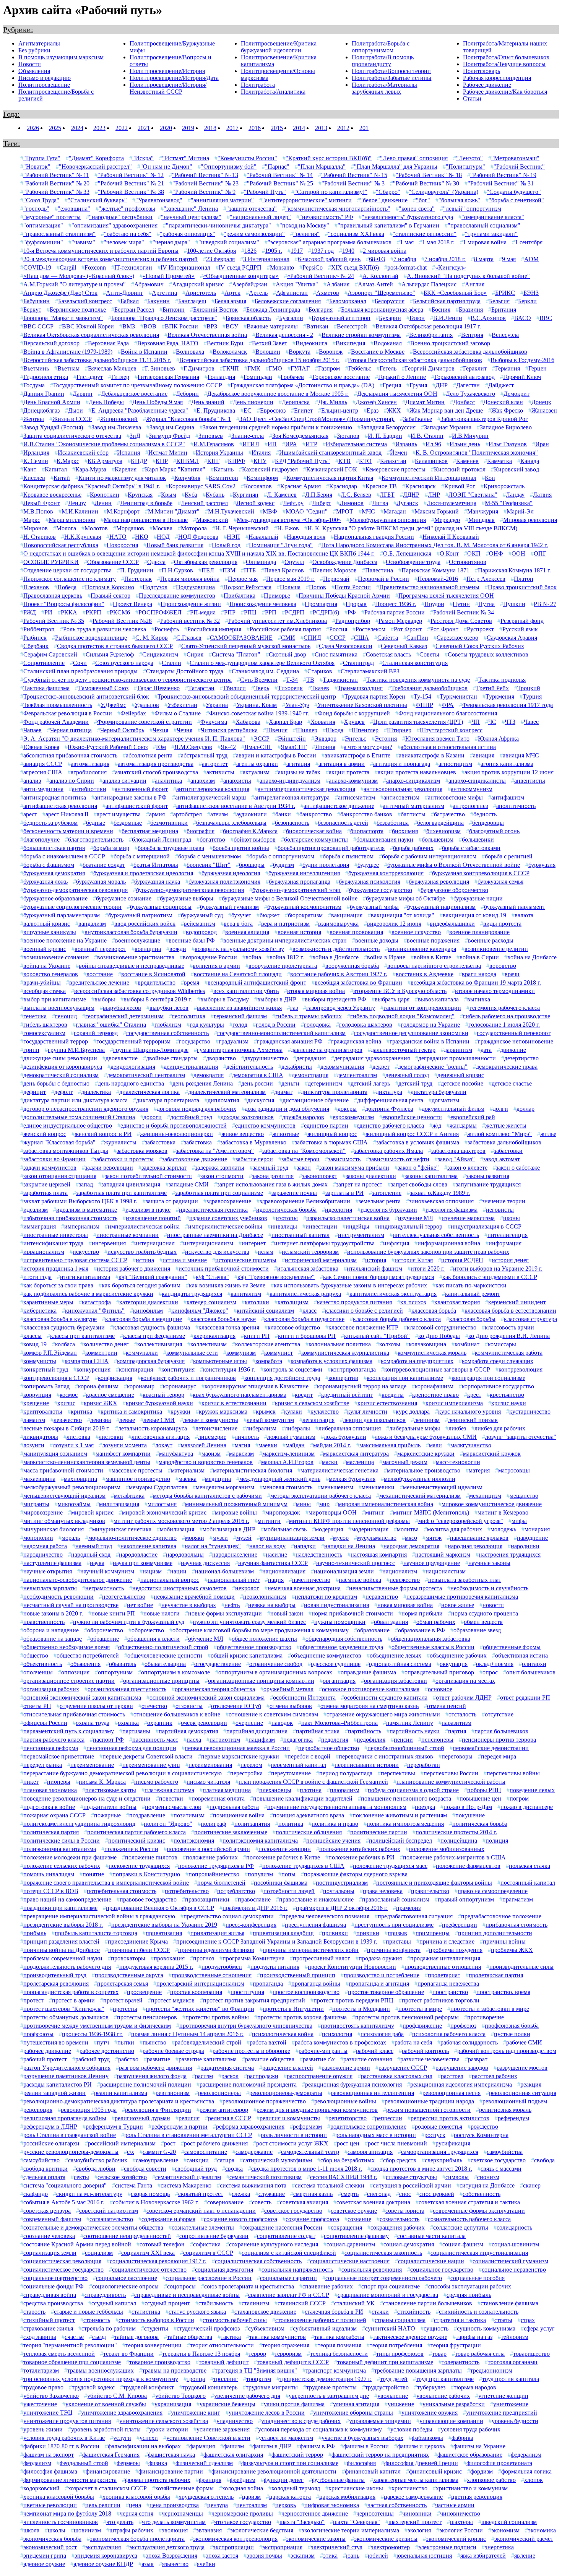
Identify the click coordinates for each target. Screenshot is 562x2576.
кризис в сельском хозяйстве (312, 1403)
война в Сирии (479, 957)
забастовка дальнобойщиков (504, 1142)
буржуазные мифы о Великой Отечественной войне (290, 898)
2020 (166, 128)
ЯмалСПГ (294, 747)
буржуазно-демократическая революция (76, 890)
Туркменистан (458, 696)
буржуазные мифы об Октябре (405, 898)
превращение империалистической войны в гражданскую (99, 1916)
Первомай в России (383, 579)
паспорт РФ (108, 1740)
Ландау (515, 495)
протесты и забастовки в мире (490, 2009)
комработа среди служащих (498, 1361)
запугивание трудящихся (488, 1184)
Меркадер (447, 520)
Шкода (335, 730)
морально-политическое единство (132, 1538)
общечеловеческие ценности (165, 1655)
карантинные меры (48, 1302)
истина (145, 1260)
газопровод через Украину (341, 1008)
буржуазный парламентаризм (62, 915)
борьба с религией (509, 856)
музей (244, 1538)
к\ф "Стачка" (212, 1277)
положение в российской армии (208, 1849)
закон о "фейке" (418, 1168)
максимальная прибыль (390, 1445)
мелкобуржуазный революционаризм (72, 1487)
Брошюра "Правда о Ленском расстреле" (164, 318)
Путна (486, 604)
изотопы (287, 1218)
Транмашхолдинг (360, 688)
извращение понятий (153, 1218)
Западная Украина (448, 427)
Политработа (258, 85)
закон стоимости (222, 1176)
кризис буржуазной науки (159, 1403)
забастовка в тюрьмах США (331, 1142)
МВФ (270, 511)
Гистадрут (90, 377)
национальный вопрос (170, 1580)
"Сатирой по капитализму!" (331, 192)
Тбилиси (234, 688)
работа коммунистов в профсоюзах (340, 2042)
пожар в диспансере (527, 1807)
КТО (365, 461)
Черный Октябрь (122, 730)
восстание (100, 974)
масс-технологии (458, 1462)
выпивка (479, 999)
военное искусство (416, 932)
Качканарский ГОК (332, 469)
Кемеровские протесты (396, 469)
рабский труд (93, 2059)
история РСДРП (462, 1260)
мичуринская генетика (122, 1529)
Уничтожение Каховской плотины (362, 705)
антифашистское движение (339, 806)
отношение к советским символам (273, 1714)
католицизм (293, 1302)
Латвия (542, 495)
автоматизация (90, 764)
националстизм (446, 1571)
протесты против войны (217, 2017)
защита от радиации (172, 1201)
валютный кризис (47, 924)
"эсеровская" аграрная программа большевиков (330, 242)
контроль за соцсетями (293, 1369)
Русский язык (520, 629)
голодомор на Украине (430, 1025)
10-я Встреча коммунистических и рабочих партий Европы (101, 251)
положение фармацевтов (468, 1866)
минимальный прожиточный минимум (236, 1504)
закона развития (273, 1176)
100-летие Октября (211, 251)
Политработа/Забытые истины (391, 78)
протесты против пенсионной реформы (407, 2017)
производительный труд (55, 1975)
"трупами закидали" (491, 234)
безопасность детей (343, 823)
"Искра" (143, 158)
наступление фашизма (52, 1563)
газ (294, 1008)
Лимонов (352, 503)
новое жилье (458, 1605)
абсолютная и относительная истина (448, 747)
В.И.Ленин (448, 318)
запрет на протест (359, 1184)
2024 (77, 128)
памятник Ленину (410, 1723)
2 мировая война (385, 251)
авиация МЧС (521, 755)
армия (157, 814)
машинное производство (138, 1479)
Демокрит (517, 394)
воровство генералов (51, 974)
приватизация (164, 1933)
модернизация (370, 1529)
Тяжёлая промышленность (58, 705)
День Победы (106, 402)
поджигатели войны (110, 1807)
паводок (282, 1723)
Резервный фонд (522, 621)
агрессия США (43, 772)
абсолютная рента (149, 755)
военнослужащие (138, 940)
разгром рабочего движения (155, 2068)
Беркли (527, 301)
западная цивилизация (131, 1184)
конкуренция (93, 1369)
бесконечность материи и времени (68, 831)
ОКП (474, 553)
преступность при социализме (394, 1925)
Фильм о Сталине (178, 713)
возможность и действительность (336, 949)
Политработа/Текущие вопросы (504, 64)
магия (242, 1445)
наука (97, 1563)
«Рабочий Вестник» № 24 (321, 276)
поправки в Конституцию (146, 1874)
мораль (71, 1538)
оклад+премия (495, 1664)
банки (283, 814)
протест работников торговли (441, 2000)
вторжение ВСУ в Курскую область (400, 991)
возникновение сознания (56, 957)
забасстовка (160, 1142)
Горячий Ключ (522, 377)
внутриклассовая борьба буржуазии (131, 932)
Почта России (353, 587)
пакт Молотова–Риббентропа (339, 1723)
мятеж (434, 1538)
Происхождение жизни (191, 604)
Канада (530, 461)
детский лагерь (370, 1083)
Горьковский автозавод (465, 377)
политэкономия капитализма (260, 1841)
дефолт (63, 1092)
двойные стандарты (172, 1058)
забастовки (508, 1151)
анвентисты (530, 781)
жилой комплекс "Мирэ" (499, 1134)
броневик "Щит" (209, 865)
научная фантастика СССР (273, 1563)
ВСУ (232, 326)
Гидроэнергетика (46, 377)
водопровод (201, 932)
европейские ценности (412, 1117)
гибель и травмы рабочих (309, 1016)
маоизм (211, 1454)
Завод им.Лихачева (116, 427)
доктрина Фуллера (389, 1109)
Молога (66, 528)
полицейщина (459, 1841)
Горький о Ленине (402, 377)
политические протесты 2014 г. (456, 1832)
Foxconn (95, 267)
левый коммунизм (270, 1420)
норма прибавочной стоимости (352, 1613)
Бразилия (471, 310)
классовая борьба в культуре (60, 1319)
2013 (321, 128)
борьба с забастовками (471, 848)
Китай (62, 478)
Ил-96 (433, 444)
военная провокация (356, 932)
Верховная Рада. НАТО (168, 343)
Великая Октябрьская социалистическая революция (91, 335)
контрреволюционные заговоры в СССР (437, 1369)
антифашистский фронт (137, 806)
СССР (338, 638)
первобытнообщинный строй (406, 1748)
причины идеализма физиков (216, 1950)
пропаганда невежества (448, 1984)
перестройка (246, 1773)
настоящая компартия (379, 1555)
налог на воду (267, 1546)
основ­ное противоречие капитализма (371, 1689)
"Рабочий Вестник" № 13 (205, 175)
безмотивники (169, 823)
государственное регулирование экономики (411, 1033)
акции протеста (349, 772)
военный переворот (100, 949)
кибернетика (40, 1311)
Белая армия (230, 301)
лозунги (34, 1445)
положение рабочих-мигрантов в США (454, 1857)
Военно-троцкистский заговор (450, 343)
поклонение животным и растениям (400, 1815)
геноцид (66, 1016)
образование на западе (53, 1639)
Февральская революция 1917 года (508, 705)
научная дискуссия (205, 1563)
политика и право (335, 1824)
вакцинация (347, 915)
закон (304, 1168)
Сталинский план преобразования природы (80, 671)
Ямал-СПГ (258, 747)
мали (435, 1445)
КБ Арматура (105, 461)
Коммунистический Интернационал (429, 478)
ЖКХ (394, 410)
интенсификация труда (53, 1243)
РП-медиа (203, 612)
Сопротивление (44, 663)
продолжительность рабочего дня (67, 1967)
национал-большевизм (224, 1571)
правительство (430, 1891)
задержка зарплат (164, 1168)
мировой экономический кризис (164, 1512)
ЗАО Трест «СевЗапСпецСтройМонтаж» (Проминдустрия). (317, 419)
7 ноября (405, 259)
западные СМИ (189, 1184)
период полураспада (346, 1773)
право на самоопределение (493, 1891)
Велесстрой (352, 326)
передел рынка (43, 1765)
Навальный (263, 537)
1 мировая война (485, 242)
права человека (383, 1891)
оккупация (454, 1664)
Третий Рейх (492, 688)
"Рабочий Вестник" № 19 (503, 175)
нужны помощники (340, 1622)
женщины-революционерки (176, 1134)
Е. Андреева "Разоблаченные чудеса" (140, 410)
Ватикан (317, 326)
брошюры (252, 865)
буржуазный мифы (374, 907)
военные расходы (491, 940)
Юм (161, 747)
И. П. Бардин (385, 436)
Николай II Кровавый (451, 537)
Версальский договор (51, 343)
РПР (230, 612)
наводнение (532, 1538)
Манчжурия (483, 511)
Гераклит (475, 368)
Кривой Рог (460, 486)
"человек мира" (124, 242)
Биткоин (174, 310)
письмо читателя (208, 1782)
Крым (169, 495)
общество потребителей (88, 1655)
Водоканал (388, 343)
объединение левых (396, 1655)
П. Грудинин (137, 570)
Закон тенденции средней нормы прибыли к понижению (277, 427)
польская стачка (530, 1866)
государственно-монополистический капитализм (281, 1033)
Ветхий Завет (270, 343)
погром (519, 1798)
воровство (503, 966)
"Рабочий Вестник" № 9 (204, 192)
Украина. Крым (257, 705)
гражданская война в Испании (430, 1041)
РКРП (93, 612)
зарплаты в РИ (344, 1193)
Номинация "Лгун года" (281, 545)
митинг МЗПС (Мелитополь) (431, 1512)
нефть (232, 1605)
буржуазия (542, 865)
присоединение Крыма (138, 1941)
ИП (272, 444)
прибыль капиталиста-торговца (96, 1933)
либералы (297, 1428)
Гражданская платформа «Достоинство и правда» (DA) (302, 385)
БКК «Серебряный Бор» (455, 293)
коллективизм (209, 1344)
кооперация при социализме (488, 1378)
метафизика (129, 1496)
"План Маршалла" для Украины (396, 167)
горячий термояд (96, 1033)
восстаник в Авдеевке (425, 974)
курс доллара (413, 1412)
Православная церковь (53, 596)
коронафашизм (434, 1386)
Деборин (187, 394)
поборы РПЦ (484, 1790)
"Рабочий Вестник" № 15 (354, 175)
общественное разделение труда (341, 1647)
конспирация (136, 1369)
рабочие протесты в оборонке (251, 2051)
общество (36, 1655)
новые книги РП (113, 1613)
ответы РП (37, 1706)
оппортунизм (115, 1672)
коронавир (141, 1386)
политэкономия (194, 1841)
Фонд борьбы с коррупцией (354, 713)
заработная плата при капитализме (121, 1193)
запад (86, 1184)
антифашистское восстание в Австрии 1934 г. (236, 806)
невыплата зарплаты (50, 1588)
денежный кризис (461, 1075)
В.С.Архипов (488, 318)
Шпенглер (365, 730)
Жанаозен (544, 410)
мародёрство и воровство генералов (206, 1462)
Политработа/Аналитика (273, 92)
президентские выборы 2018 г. (63, 1925)
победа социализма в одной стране (413, 1790)
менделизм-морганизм (225, 1487)
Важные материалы (272, 326)
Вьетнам (68, 368)
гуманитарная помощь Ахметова (240, 1050)
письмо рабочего (156, 1782)
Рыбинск (35, 638)
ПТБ (250, 570)
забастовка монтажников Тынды (66, 1151)
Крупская (140, 495)
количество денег (106, 1344)
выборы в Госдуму (225, 999)
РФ (352, 612)
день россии (257, 1083)
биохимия (405, 831)
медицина (218, 1479)
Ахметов (328, 293)
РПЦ (250, 612)
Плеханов (36, 587)
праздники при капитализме (60, 1908)
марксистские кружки (426, 1454)
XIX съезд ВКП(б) (355, 267)
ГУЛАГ (300, 368)
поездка (425, 1807)
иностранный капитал (300, 1235)
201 (364, 128)
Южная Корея (41, 747)
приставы (398, 1941)
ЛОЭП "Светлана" (473, 495)
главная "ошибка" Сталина (111, 1025)
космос (69, 1395)
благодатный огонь (494, 831)
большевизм (438, 839)
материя (479, 1470)
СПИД (312, 638)
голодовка (317, 1025)
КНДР (139, 461)
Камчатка (499, 461)
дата (486, 1050)
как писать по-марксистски (471, 1285)
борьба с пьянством (348, 856)
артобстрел (188, 814)
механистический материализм (420, 1496)
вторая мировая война (316, 991)
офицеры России (45, 1723)
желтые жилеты (506, 1125)
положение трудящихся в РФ (216, 1866)
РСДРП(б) (326, 612)
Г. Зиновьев (160, 368)
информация (505, 1243)
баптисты (413, 814)
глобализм (168, 1025)
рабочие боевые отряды (173, 2051)
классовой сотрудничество (442, 1327)
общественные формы (512, 1647)
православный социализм (396, 1899)
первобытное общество (329, 1748)
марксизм (241, 1454)
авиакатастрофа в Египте (357, 755)
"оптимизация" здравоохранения (115, 225)
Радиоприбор (353, 621)
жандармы (463, 1125)
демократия (209, 1075)
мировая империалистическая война (386, 1504)
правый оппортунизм (466, 1899)
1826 (250, 251)
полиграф (213, 1824)
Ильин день (465, 444)
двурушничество (266, 1058)
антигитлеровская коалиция (213, 789)
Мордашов (130, 528)
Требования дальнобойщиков (429, 688)
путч (103, 2042)
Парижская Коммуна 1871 (435, 570)
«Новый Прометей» (169, 276)
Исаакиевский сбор (83, 453)
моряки (195, 1538)
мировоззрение (43, 1512)
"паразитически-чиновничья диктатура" (218, 225)
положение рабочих (212, 1857)
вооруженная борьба (352, 966)
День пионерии (253, 402)
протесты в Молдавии (361, 2009)
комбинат (467, 1344)
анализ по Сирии (72, 781)
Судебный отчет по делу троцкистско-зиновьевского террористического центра (128, 680)
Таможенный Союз (103, 688)
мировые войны (236, 1512)
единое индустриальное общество (68, 1125)
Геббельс (360, 368)
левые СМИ (159, 1420)
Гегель (388, 368)
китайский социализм (265, 1311)
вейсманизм (200, 924)
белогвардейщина (440, 823)
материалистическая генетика (339, 1470)
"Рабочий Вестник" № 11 (56, 175)
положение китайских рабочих (360, 1849)
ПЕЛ (208, 570)
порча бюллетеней (221, 1883)
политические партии (379, 1832)
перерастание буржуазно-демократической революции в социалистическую (123, 1773)
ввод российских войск (145, 924)
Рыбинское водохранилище (91, 638)
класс (309, 1311)
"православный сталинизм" (59, 234)
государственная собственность (167, 1033)
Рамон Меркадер (400, 621)
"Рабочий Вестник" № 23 (205, 183)
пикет (31, 1782)
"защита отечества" (252, 209)
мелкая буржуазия (352, 1479)
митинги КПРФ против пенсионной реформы (349, 1521)
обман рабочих (436, 1622)
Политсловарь (482, 71)
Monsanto (282, 267)
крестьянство (507, 1395)
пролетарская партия (496, 1975)
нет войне (140, 1605)
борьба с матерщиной (142, 856)
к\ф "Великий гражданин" (153, 1277)
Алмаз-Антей (375, 284)
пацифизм (262, 1740)
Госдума (34, 385)
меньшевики (378, 1487)
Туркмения (500, 696)
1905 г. (274, 251)
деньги (290, 1083)
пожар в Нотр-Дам (468, 1807)
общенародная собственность (344, 1639)
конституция (178, 1369)
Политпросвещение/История (167, 71)
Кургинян (246, 495)
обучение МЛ (206, 1639)
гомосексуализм (44, 1033)
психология (337, 2034)
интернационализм (208, 1243)
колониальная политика (340, 1344)
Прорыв (356, 604)
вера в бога (238, 924)
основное (440, 1689)
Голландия (221, 377)
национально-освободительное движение (78, 1580)
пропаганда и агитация (379, 1984)
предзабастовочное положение (501, 1916)
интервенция (109, 1243)
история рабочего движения (133, 1268)
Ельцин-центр (340, 410)
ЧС (492, 722)
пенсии (403, 1740)
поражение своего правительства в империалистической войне (106, 1883)
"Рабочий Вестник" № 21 (131, 183)
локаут (164, 1445)
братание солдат (104, 865)
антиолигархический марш (210, 797)
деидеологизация (133, 1067)
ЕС (248, 410)
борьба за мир (111, 848)
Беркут (32, 310)
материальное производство (424, 1470)
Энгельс (356, 739)
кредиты (393, 1395)
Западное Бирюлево (506, 427)
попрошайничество (214, 1874)
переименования (210, 1765)
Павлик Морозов (335, 570)
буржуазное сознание (124, 898)
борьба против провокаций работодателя (331, 848)
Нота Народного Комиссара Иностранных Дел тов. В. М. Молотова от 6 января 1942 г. (434, 545)
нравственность (44, 1622)
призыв (397, 1933)
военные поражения (433, 940)
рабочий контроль (425, 2051)
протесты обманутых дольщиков (66, 2017)
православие (254, 1899)
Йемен (399, 453)
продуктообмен (222, 1967)
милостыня (162, 1504)
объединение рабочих (458, 1655)
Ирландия (36, 453)
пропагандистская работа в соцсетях (71, 1992)
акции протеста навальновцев (417, 772)
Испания (128, 453)
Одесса (156, 562)
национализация (284, 1571)
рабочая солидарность (469, 2042)
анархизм (203, 781)
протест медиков (173, 2000)
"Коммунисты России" (247, 158)
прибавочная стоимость (517, 1925)
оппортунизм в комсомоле (175, 1672)
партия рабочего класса (54, 1740)
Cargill (68, 267)
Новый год (226, 545)
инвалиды (284, 1226)
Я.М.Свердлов (193, 747)
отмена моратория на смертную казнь (370, 1706)
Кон (490, 478)
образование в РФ (421, 1630)
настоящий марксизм (443, 1555)
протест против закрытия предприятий (254, 2000)
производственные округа (129, 1975)
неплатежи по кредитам (326, 1597)
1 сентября (529, 242)
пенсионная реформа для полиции (131, 1748)
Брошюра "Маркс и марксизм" (63, 318)
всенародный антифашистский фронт (257, 982)
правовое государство (148, 1899)
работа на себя (413, 2042)
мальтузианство (471, 1445)
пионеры (59, 1782)
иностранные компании (128, 1235)
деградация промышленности (457, 1058)
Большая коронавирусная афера (382, 310)
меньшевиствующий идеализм (443, 1487)
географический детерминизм (124, 1016)
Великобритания (431, 335)
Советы (429, 654)
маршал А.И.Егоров (287, 1462)
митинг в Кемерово (503, 1512)
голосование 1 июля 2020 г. (504, 1025)
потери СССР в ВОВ (51, 1891)
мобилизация (177, 1529)
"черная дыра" (171, 242)
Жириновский (119, 419)
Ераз (373, 410)
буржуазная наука (157, 882)
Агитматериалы (39, 43)
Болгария (321, 310)
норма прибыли (422, 1613)
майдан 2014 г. (332, 1445)
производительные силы (521, 1967)
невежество (405, 1580)
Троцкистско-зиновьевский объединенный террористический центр (247, 696)
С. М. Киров (152, 638)
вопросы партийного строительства (434, 966)
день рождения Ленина (203, 1083)
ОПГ (540, 553)
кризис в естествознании (234, 1403)
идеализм (36, 1210)
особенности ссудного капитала (386, 1698)
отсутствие (499, 1714)
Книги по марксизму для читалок (122, 478)
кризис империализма (454, 1403)
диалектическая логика (149, 1092)
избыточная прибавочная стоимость (70, 1218)
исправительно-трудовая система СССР (75, 1260)
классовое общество (294, 1327)
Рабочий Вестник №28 (122, 621)
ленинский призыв (473, 1420)
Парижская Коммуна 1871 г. (514, 570)
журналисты (120, 1142)
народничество (43, 1555)
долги (500, 1109)
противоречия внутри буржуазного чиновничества (246, 2026)
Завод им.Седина (172, 427)
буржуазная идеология (231, 873)
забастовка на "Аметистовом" (215, 1151)
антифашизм (508, 797)
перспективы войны (513, 1773)
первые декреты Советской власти (148, 1756)
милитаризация (119, 1504)
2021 (144, 128)
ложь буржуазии (345, 1437)
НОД (163, 537)
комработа (269, 1361)
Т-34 (292, 680)
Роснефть (167, 629)
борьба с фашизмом (49, 865)
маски (330, 1462)
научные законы (489, 1563)
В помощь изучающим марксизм (61, 57)
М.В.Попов (38, 511)
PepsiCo (313, 267)
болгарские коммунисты (316, 839)
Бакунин (158, 301)
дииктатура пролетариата (334, 1092)
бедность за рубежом (50, 823)
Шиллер (307, 730)
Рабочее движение (487, 85)
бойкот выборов (255, 839)
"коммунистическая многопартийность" (338, 209)
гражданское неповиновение (516, 1041)
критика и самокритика (131, 1412)
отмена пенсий (447, 1706)
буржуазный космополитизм (304, 907)
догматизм (445, 1100)
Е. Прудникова (216, 410)
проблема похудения (456, 1950)
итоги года (37, 1277)
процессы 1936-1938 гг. (92, 2034)
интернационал (154, 1243)
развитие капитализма (208, 2059)
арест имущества (119, 814)
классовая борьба (434, 1311)
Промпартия (321, 604)
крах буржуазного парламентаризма (240, 1395)
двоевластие (122, 1058)
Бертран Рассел (134, 310)
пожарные (107, 1815)
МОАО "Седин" (307, 511)
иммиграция (40, 1226)
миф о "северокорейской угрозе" (461, 1521)
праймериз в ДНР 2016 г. (255, 1908)
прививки (335, 1933)
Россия (338, 629)
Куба (191, 495)
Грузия (418, 385)
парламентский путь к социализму (69, 1731)
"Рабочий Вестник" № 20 (56, 183)
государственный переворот (514, 1033)
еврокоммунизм (353, 1117)
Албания (338, 284)
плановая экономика (50, 1790)
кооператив (343, 1378)
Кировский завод (517, 469)
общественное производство (254, 1647)
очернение (249, 1723)
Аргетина (164, 293)
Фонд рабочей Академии (56, 722)
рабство (128, 2059)
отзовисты (189, 1706)
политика (291, 1824)
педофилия (371, 1740)
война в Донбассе (335, 957)
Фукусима (214, 722)
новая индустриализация (336, 1605)
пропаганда (268, 1984)
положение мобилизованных (447, 1849)
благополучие (41, 839)
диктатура (389, 1092)
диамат (283, 1092)
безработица (393, 823)
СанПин (417, 638)
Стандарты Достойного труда (185, 671)
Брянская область (248, 318)
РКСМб (120, 612)
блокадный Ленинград (162, 839)
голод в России (276, 1025)
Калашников (431, 461)
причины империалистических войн (311, 1950)
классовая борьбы (472, 1319)
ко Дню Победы (439, 1336)
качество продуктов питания (354, 1302)
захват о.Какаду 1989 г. (440, 1193)
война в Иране (386, 957)
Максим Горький (437, 511)
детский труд (415, 1083)
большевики (478, 839)
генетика (35, 1016)
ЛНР (434, 495)
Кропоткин (105, 495)
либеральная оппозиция (350, 1428)
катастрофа (96, 1302)
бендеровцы (488, 823)
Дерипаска (296, 402)
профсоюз (463, 2026)
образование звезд (477, 1630)
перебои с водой (309, 1756)
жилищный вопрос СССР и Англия (412, 1134)
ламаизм (34, 1420)
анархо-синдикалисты (477, 781)
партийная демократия (188, 1731)
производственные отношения (212, 1975)
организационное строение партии (69, 1681)
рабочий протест (45, 2059)
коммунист (279, 1353)
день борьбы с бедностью (56, 1083)
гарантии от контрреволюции (422, 1008)
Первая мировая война (190, 579)
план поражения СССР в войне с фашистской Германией (313, 1782)
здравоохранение (229, 1201)
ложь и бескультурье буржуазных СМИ (426, 1437)
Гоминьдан (258, 377)
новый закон (287, 1613)
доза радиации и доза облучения (287, 1109)
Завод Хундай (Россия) (53, 427)
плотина (311, 1790)
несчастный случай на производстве (71, 1605)
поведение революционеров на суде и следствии (87, 1798)
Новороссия (122, 545)
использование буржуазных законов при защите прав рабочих (428, 1252)
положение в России (131, 1849)
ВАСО (523, 318)
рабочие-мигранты (323, 2051)
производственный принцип (298, 1975)
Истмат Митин (168, 453)
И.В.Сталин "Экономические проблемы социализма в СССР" (104, 444)
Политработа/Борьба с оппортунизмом (381, 47)
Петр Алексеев (486, 579)
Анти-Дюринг (125, 293)
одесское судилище (336, 1664)
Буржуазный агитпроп (341, 318)
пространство (450, 1992)
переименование (92, 1765)
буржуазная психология (370, 882)
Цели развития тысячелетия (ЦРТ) (418, 722)
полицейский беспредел (400, 1841)
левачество (68, 1420)
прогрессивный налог (322, 1958)
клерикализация (214, 1336)
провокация (169, 1958)
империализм (82, 1226)
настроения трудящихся (510, 1555)
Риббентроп (39, 629)
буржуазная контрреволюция (386, 873)
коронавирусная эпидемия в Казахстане (257, 1386)
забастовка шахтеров (458, 1151)
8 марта (484, 259)
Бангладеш (192, 301)
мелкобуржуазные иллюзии (420, 1479)
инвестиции (321, 1226)
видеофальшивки (452, 924)
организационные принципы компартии (261, 1681)
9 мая (509, 259)
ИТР (311, 444)
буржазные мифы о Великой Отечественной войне (454, 865)
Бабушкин (37, 301)
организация (339, 1681)
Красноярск (421, 486)
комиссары (502, 1344)
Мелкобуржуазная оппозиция (388, 520)
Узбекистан (182, 705)
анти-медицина (43, 789)
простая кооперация (196, 1992)
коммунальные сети (192, 1353)
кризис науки (509, 1403)
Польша (290, 587)
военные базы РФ (192, 940)
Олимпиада (261, 562)
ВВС (546, 318)
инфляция (396, 1243)
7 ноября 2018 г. (445, 259)
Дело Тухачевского (470, 394)
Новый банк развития (175, 545)
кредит (304, 1395)
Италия (261, 453)
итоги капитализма (85, 1277)
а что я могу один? (368, 747)
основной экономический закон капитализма (82, 1698)
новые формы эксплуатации (225, 1613)
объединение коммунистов (326, 1655)
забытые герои (300, 1159)
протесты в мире (420, 2009)
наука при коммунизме (143, 1563)
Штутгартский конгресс (451, 730)
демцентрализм (357, 1075)
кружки (180, 1412)
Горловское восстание (341, 377)
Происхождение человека (263, 604)
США (361, 638)
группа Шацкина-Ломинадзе (151, 1050)
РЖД (30, 612)
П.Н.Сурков (177, 570)
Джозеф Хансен (376, 402)
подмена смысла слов (173, 1807)
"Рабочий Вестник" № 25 (280, 183)
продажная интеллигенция (445, 1958)
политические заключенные (231, 1832)
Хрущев (354, 722)
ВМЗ (129, 326)
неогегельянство (124, 1597)
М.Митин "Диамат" (174, 511)
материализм (188, 1470)
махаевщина (39, 1479)
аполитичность (516, 806)
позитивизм (189, 1815)
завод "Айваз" (456, 1159)
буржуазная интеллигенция (304, 873)
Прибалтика (240, 596)
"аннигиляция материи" (222, 200)
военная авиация (247, 932)
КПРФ (236, 461)
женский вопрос (45, 1134)
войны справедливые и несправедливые (132, 966)
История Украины (219, 453)
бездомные (128, 823)
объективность (43, 1664)
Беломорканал (348, 301)
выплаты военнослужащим (59, 1008)
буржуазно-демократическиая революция (190, 890)
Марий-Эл (520, 511)
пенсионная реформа (51, 1748)
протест (33, 2000)
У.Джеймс (113, 705)
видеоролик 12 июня (394, 924)
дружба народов (303, 1117)
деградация (311, 1058)
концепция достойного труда (282, 1378)
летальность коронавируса (153, 1428)
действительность (250, 1067)
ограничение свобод (276, 1664)
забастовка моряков (142, 1151)
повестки (171, 1798)
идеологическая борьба (286, 1210)
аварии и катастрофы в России (276, 755)
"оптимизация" (43, 225)
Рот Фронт (408, 629)
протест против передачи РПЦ (353, 2000)
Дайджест (501, 385)
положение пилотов (151, 1857)
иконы (512, 1218)
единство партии (326, 1125)
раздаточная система (227, 2068)
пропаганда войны (316, 1984)
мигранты (36, 1504)
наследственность (319, 1555)
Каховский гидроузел (270, 469)
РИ (48, 612)
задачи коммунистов (50, 1168)
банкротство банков (366, 814)
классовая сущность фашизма (152, 1327)
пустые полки (512, 2034)
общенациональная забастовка (430, 1639)
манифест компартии (123, 1454)
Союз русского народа (124, 663)
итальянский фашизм (374, 1268)
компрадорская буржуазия (151, 1361)
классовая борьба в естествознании (510, 1311)
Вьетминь (36, 368)
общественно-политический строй (163, 1647)
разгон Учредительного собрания (67, 2068)
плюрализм (345, 1790)
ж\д (437, 1125)
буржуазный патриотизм (140, 915)
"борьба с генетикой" (516, 200)
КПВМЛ (188, 461)
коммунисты (40, 1361)
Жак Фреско (507, 410)
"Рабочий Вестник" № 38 (131, 192)
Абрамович (149, 284)
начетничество (311, 1580)
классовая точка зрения (229, 1327)
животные (286, 1134)
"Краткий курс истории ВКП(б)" (329, 158)
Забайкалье (417, 419)
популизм (260, 1874)
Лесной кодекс (255, 503)
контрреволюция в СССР (56, 1378)
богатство (212, 839)
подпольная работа (234, 1807)
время (192, 982)
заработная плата (45, 1193)
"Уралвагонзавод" (159, 200)
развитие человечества (430, 2059)
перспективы (398, 1773)
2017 (232, 128)
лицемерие (212, 1437)
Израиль (406, 444)
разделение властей (288, 2068)
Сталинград (358, 663)
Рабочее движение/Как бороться (505, 92)
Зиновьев (211, 436)
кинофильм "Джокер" (200, 1311)
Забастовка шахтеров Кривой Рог (484, 419)
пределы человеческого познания (326, 1916)
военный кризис (45, 949)
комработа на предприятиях (417, 1361)
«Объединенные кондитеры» (241, 276)
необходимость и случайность (489, 1588)
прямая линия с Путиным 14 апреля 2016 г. (187, 2034)
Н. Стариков (40, 537)
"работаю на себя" (128, 234)
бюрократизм (305, 915)
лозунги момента (124, 1445)
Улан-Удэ (297, 705)
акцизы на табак (299, 772)
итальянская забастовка (308, 1268)
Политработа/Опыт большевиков (506, 57)
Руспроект (480, 629)
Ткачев (320, 688)
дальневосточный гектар (403, 1050)
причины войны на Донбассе (62, 1950)
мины (303, 1504)
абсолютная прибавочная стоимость (70, 755)
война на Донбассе (532, 957)
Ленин (103, 503)
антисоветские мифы (455, 797)
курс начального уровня (469, 1412)
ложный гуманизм (291, 1437)
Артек (232, 293)
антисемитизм (357, 797)
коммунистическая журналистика (345, 1353)
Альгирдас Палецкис (429, 284)
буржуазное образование (55, 898)
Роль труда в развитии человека (105, 629)
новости (493, 1605)
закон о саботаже (518, 1168)
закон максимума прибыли (354, 1168)
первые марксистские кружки (240, 1756)
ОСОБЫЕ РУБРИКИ (51, 562)
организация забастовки (396, 1681)
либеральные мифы (415, 1428)
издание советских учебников (228, 1218)
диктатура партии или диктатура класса (76, 1100)
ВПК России (181, 326)
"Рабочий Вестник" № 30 (426, 183)
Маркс (32, 520)
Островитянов (468, 562)
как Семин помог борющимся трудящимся (378, 1277)
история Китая (414, 1260)
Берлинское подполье (78, 310)
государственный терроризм (133, 1041)
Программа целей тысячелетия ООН (446, 596)
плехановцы (275, 1790)
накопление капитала (148, 1546)
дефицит (35, 1092)
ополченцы (38, 1672)
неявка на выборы (272, 1605)
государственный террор (56, 1041)
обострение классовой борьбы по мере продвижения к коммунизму (261, 1630)
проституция (247, 1992)
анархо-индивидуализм (290, 781)
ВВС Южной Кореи (88, 326)
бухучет (241, 915)
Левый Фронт (41, 503)
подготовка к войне (49, 1807)
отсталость (462, 1714)
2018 (210, 128)
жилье (548, 1134)
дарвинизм (458, 1050)
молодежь (503, 1529)
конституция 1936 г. (229, 1369)
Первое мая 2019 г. (290, 579)
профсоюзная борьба (512, 2026)
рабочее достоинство (107, 2051)
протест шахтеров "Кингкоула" (64, 2009)
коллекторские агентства (268, 1344)
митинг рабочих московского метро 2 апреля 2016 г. (181, 1521)
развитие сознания (368, 2059)
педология (335, 1740)
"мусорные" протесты (52, 217)
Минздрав (482, 520)
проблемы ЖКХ (512, 1950)
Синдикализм (160, 654)
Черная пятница (71, 730)
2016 (255, 128)
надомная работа (45, 1546)
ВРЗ (212, 326)
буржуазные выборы (187, 898)
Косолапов (258, 486)
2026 (33, 128)
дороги (153, 1117)
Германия (508, 368)
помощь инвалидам (49, 1874)
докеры (347, 1109)
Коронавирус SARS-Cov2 (202, 486)
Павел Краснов (284, 570)
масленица (360, 1462)
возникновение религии (496, 949)
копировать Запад (46, 1386)
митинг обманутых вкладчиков (64, 1521)
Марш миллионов (72, 520)
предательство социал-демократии (229, 1916)
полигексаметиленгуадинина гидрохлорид (79, 1824)
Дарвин (83, 394)
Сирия (195, 654)
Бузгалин (291, 318)
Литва (380, 503)
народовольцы (185, 1555)
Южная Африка (498, 739)
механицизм (485, 1496)
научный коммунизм (107, 1571)
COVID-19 (37, 267)
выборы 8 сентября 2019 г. (158, 999)
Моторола (194, 528)
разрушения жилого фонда (152, 2076)
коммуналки (142, 1353)
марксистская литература (356, 1454)
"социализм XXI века (356, 234)
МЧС (368, 511)
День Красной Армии (52, 402)
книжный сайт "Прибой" (377, 1336)
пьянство (154, 2042)
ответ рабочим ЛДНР (464, 1698)
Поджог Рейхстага (247, 587)
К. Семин (36, 461)
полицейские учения (333, 1841)
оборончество (105, 1630)
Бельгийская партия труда (447, 301)
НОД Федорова (198, 537)
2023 (99, 128)
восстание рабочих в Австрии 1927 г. (339, 974)
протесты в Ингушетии (293, 2009)
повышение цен (480, 1798)
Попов (318, 587)
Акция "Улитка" (297, 284)
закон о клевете (467, 1168)
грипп (31, 1050)
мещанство (524, 1496)
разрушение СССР (403, 2068)
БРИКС (505, 293)
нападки (305, 1546)
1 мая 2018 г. (438, 242)
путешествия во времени (56, 2042)
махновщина (80, 1479)
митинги (269, 1521)
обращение (105, 1639)
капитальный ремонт (473, 1294)
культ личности (367, 1412)
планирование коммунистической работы (451, 1782)
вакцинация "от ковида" (403, 915)
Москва (162, 528)
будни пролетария (326, 865)
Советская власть (388, 654)
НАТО (118, 537)
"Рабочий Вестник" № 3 (353, 183)
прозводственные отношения (443, 1967)
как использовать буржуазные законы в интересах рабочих (350, 1285)
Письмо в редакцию (45, 78)
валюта (524, 915)
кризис (66, 1403)
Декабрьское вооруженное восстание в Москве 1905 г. (278, 394)
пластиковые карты (111, 1790)
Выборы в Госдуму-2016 (522, 360)
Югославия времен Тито (437, 739)
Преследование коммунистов (177, 596)
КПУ (260, 461)
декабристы (297, 1067)
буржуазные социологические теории (72, 907)
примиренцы (433, 1933)
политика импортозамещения (405, 1824)
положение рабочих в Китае (283, 1857)
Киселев (34, 478)
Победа (67, 587)
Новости (30, 64)
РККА (69, 612)
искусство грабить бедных (142, 1252)
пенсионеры (437, 1740)
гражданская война (356, 1041)
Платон (524, 579)
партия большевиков (501, 1731)
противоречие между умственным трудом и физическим (97, 2026)
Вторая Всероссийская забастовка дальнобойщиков (415, 360)
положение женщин (285, 1849)
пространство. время (503, 1992)
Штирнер (399, 730)
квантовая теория (457, 1302)
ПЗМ (229, 570)
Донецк (541, 402)
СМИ (288, 638)
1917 (297, 251)
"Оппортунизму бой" (229, 167)
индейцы (357, 1226)
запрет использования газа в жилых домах (272, 1184)
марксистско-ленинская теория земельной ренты (87, 1462)
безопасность (292, 823)
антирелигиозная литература (292, 797)
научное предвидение (432, 1563)
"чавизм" (83, 242)
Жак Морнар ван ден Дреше (446, 410)
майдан (295, 1445)
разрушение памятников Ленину (66, 2076)
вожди (178, 949)
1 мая (407, 242)
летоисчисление (216, 1428)
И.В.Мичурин (470, 436)
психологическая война (283, 2034)
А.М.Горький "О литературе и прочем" (75, 284)
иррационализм (44, 1252)
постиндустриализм (342, 1883)
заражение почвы (294, 1193)
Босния (441, 310)
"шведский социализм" (229, 242)
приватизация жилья (217, 1933)
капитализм (246, 1294)
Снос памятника (336, 654)
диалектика (96, 1092)
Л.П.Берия (319, 495)
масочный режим (405, 1462)
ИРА (291, 444)
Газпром (329, 368)
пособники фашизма (281, 1883)
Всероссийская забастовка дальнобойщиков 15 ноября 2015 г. (259, 360)
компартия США (87, 1361)
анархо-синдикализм (413, 781)
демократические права (507, 1067)
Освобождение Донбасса (345, 562)
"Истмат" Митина (186, 158)
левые (127, 1420)
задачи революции (109, 1168)
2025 (55, 128)
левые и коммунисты (211, 1420)
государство (195, 1041)
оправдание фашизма (368, 1672)
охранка (128, 1723)
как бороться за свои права (58, 1285)
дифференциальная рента (390, 1100)
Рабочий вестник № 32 (190, 621)
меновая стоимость (287, 1487)
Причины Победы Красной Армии (344, 596)
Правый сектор (110, 596)
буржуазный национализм (441, 907)
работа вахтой (268, 2042)
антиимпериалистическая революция (306, 789)
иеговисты (500, 1210)
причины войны (504, 1941)
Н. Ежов (288, 528)
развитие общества (270, 2059)
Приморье (277, 596)
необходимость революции (58, 1597)
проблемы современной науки (63, 1958)
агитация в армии (342, 764)
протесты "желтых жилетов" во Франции (200, 2009)
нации (178, 1571)
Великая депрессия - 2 (284, 335)
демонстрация (310, 1075)
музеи (220, 1538)
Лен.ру (77, 503)
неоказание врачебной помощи (194, 1597)
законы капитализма (431, 1176)
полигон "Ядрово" (168, 1824)
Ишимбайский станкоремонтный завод (330, 453)
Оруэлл (294, 562)
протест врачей (123, 2000)
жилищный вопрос (332, 1134)
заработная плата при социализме (219, 1193)
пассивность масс (155, 1740)
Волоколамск (230, 352)
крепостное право (435, 1395)
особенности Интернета (304, 1698)
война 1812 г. (287, 957)
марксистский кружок (492, 1454)
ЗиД (135, 436)
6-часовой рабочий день (329, 259)
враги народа (479, 974)
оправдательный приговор (439, 1672)
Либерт (322, 503)
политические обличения (309, 1832)
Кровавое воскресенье (52, 495)
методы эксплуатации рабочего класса (321, 1496)
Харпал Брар (285, 722)
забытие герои (254, 1159)
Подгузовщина (195, 587)
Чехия (160, 730)
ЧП (476, 722)
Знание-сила (248, 436)
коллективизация (160, 1344)
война (253, 957)
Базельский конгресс (85, 301)
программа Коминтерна (253, 1958)
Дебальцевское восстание (134, 394)
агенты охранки (257, 764)
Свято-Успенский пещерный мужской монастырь (246, 646)
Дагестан (468, 385)
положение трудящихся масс (390, 1866)
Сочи (80, 663)
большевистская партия (54, 848)
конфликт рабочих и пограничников (188, 1378)
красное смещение (110, 1395)
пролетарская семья (123, 1984)
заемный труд (270, 1168)
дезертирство (521, 1058)
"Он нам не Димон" (166, 167)
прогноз (204, 1958)
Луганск (407, 503)
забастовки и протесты (124, 1159)
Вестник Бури (225, 343)
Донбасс (464, 402)
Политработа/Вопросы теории (391, 71)
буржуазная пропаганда (300, 882)
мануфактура (176, 1454)
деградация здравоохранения (372, 1058)
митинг (375, 1512)
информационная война (449, 1243)
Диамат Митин (425, 402)
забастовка (198, 1142)
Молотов (96, 528)
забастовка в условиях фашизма (418, 1142)
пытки (126, 2042)
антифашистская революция (60, 806)
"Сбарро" (388, 192)
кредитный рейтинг (347, 1395)
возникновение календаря (422, 949)
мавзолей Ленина (204, 1445)
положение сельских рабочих (62, 1866)
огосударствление (218, 1664)
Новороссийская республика (61, 545)
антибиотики (89, 789)
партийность (365, 1731)
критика (81, 1412)
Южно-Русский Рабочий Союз (108, 747)
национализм (400, 1571)
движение (513, 1050)
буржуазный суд (202, 915)
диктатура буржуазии (439, 1092)
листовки (111, 1437)
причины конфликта (394, 1950)
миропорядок (283, 1512)
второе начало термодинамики (495, 991)
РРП (271, 612)
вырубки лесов (169, 1008)
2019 (188, 128)
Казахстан (393, 461)
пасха (194, 1740)
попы (288, 1874)
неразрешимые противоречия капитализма (462, 1597)
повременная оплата (218, 1798)
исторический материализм (321, 1260)
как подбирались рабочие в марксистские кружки (88, 1294)
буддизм (283, 865)
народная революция (475, 1546)
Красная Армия (300, 486)
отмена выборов (291, 1706)
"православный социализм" (484, 225)
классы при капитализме (82, 1336)
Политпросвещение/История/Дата (174, 78)
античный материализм (413, 806)
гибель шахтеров (45, 1025)
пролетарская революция (56, 1984)
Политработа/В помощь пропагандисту (383, 61)
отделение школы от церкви (96, 1706)
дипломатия (223, 1100)
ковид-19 (35, 1344)
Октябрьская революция (206, 562)
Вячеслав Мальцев (112, 368)
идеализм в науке (148, 1210)
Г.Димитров (199, 368)
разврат (478, 2059)
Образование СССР (113, 562)
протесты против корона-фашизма (302, 2017)
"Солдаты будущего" (514, 192)
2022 (122, 128)
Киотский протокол (460, 469)
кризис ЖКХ (101, 1403)
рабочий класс (375, 2051)
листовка (78, 1437)
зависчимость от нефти (399, 1159)
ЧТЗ (510, 722)
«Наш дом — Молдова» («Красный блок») (79, 276)
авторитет (215, 764)
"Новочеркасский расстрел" (95, 167)
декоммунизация (342, 1067)
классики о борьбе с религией (364, 1311)
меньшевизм (337, 1487)
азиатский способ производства (157, 772)
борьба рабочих (413, 848)
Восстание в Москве (378, 352)
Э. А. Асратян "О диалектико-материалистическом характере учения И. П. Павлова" (134, 739)
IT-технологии (133, 267)
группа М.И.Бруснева (76, 1050)
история (376, 1260)
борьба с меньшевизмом (210, 856)
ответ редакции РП (525, 1698)
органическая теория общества (215, 1689)
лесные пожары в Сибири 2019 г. (67, 1428)
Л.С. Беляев (356, 495)
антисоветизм (401, 797)
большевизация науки (385, 839)
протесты (125, 2009)
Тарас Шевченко (158, 688)
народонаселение (235, 1555)
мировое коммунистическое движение (492, 1504)
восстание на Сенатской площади (238, 974)
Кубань (215, 495)
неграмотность (105, 1588)
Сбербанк (36, 646)
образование (373, 1630)
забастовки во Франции (54, 1159)
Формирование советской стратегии (145, 722)
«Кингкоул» (451, 267)
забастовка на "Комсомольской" (304, 1151)
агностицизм (455, 764)
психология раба (382, 2034)
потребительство (187, 1891)
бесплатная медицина (150, 831)
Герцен (538, 368)
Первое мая (243, 579)
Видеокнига (311, 343)
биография (201, 831)
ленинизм (427, 1420)
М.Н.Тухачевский (231, 511)
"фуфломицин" (43, 242)
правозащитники (207, 1899)
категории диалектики (149, 1302)
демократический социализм (61, 1075)
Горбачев (292, 377)
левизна (101, 1420)
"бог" (423, 200)
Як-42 (228, 747)
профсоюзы (38, 2034)
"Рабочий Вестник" (519, 167)
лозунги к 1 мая (73, 1445)
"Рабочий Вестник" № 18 (429, 175)
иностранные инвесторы (56, 1235)
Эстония (386, 739)
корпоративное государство (498, 1386)
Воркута (300, 352)
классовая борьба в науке (223, 1319)
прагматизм (518, 1899)
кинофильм (148, 1311)
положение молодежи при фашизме (70, 1857)
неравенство (382, 1597)
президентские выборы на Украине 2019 (164, 1925)
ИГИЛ (251, 444)
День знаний (208, 402)
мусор (341, 1538)
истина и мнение (185, 1260)
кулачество (325, 1412)
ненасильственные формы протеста (396, 1588)
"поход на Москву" (304, 225)
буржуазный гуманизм (229, 907)
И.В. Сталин (427, 436)
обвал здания (391, 1622)
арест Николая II (67, 814)
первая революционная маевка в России (237, 1748)
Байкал (130, 301)
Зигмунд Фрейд (169, 436)
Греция (392, 385)
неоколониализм (265, 1597)
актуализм (256, 772)
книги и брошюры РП (307, 1336)
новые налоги (162, 1613)
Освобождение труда (413, 562)
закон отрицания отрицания (60, 1176)
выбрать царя (392, 999)
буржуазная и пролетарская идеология (143, 873)
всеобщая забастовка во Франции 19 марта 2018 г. (476, 982)
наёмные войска (360, 1580)
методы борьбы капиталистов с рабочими (207, 1496)
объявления (85, 1664)
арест (30, 814)
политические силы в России (62, 1841)
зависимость (344, 1159)
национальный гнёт (234, 1580)
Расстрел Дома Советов (461, 621)
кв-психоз (413, 1302)
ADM (531, 259)
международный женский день (280, 1479)
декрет (381, 1067)
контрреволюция (521, 1369)
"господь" (36, 209)
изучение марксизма (468, 1218)
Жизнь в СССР (72, 419)
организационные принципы (161, 1681)
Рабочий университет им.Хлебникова (278, 621)
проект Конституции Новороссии (352, 1967)
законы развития (488, 1176)
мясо (411, 1538)
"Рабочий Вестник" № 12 (131, 175)
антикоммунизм (472, 789)
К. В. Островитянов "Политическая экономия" (477, 453)
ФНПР (424, 705)
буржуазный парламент (515, 907)
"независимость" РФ (326, 217)
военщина (148, 949)
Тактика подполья (502, 680)
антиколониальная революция (403, 789)
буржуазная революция (439, 882)
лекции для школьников (374, 1420)
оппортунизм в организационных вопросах (275, 1672)
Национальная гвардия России (374, 537)
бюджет (270, 915)
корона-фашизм (98, 1386)
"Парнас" (277, 167)
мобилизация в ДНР (229, 1529)
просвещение (144, 1992)
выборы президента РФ (335, 999)
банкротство (316, 814)
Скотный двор (287, 654)
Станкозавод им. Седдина (265, 671)
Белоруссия (390, 301)
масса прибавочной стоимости (63, 1470)
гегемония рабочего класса (505, 1008)
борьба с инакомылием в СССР (64, 856)
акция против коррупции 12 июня (509, 772)
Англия (475, 284)
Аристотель (201, 293)
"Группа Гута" (42, 158)
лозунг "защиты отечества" (521, 1437)
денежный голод (407, 1075)
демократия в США (258, 1075)
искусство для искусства (217, 1252)
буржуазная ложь (45, 882)
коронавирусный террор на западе (362, 1386)
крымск (266, 1412)
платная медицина (227, 1790)
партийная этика (318, 1731)
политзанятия (252, 1824)
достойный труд (191, 1117)
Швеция (277, 730)
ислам (266, 1252)
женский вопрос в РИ (103, 1134)
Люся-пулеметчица (452, 503)
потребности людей (289, 1891)
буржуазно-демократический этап (296, 890)
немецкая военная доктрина (304, 1588)
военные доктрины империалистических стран (285, 940)
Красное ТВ (381, 486)
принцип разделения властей (61, 1941)
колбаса (65, 1344)
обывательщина (165, 1664)
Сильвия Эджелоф (110, 654)
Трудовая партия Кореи (375, 696)
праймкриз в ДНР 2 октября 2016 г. (342, 1908)
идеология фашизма (452, 1210)
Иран (542, 444)
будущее (368, 865)
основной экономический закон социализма (207, 1698)
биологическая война (314, 831)
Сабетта (388, 638)
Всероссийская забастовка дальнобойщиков (470, 352)
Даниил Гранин (44, 394)
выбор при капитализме (55, 999)
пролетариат (444, 1975)
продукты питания (275, 1967)
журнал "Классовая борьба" (59, 1142)
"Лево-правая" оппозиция (414, 158)
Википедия (350, 343)
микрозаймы (74, 1504)
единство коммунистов (265, 1125)
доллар (525, 1109)
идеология (339, 1210)
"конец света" (417, 209)
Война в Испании (144, 352)
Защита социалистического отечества (72, 436)
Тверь (262, 688)
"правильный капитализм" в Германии (388, 225)
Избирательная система (356, 444)
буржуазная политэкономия (224, 882)
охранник (160, 1723)
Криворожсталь (504, 486)
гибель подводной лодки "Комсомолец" (402, 1016)
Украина (217, 705)
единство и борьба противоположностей (174, 1125)
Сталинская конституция (415, 663)
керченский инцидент (517, 1302)
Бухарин (390, 318)
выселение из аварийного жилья (239, 1008)
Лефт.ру (293, 503)
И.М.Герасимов (214, 444)
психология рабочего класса (449, 2034)
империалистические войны (225, 1226)
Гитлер (120, 377)
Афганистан (292, 293)
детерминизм (325, 1083)
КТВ (344, 461)
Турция (532, 696)
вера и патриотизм (285, 924)
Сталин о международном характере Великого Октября (262, 663)
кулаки (293, 1412)
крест (474, 1395)
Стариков (320, 671)
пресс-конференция (251, 1925)
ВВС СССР (38, 326)
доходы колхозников (247, 1117)
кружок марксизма (223, 1412)
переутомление (291, 1773)
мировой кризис (92, 1512)
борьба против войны (241, 848)
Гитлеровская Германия (168, 377)
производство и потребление (382, 1975)
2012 (343, 128)
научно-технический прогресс (356, 1563)
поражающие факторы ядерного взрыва (356, 1874)
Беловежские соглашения (288, 301)
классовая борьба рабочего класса (397, 1319)
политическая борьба (480, 1824)
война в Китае (432, 957)
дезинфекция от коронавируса (63, 1067)
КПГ (213, 461)
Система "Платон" (236, 654)
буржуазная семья (500, 882)
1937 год (322, 251)
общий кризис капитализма (247, 1655)
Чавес (531, 722)
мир (324, 1504)
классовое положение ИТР (363, 1327)
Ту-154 (422, 696)
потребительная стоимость (122, 1891)
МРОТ (345, 511)
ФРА (448, 705)
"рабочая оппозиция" (188, 234)
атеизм (219, 814)
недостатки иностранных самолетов (179, 1588)
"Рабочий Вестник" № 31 (501, 183)
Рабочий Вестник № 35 (54, 621)
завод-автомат (502, 1159)
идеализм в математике (87, 1210)
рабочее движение (47, 2051)
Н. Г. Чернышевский (242, 528)
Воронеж (331, 352)
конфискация (115, 1378)
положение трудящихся (139, 1866)
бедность (485, 814)
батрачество (449, 814)
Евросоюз (273, 410)
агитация (298, 764)
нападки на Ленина (350, 1546)
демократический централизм (146, 1075)
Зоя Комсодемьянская (300, 436)
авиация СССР (43, 764)
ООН (518, 553)
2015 (277, 128)
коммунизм (241, 1353)
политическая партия (51, 1832)
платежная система (169, 1790)
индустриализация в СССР (486, 1226)
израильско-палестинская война (348, 1218)
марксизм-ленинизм (288, 1454)
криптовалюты (43, 1412)
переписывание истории (367, 1765)
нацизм (152, 1571)
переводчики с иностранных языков (386, 1756)
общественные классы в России (433, 1647)
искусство (86, 1252)
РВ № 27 (545, 604)
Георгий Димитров (430, 368)
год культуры (207, 1025)
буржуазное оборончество (454, 890)
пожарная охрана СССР (54, 1815)
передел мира (499, 1756)
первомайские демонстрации (491, 1748)
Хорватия (323, 722)
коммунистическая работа (509, 1353)
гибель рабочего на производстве (507, 1016)
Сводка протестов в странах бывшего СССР (115, 646)
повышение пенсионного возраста (406, 1798)
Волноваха (190, 352)
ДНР (442, 385)
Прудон (434, 604)
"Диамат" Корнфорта (96, 158)
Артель (258, 293)
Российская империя (214, 629)
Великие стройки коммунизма (361, 335)
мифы (519, 1521)
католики (257, 1302)
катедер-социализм (211, 1302)
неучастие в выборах (189, 1605)
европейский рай (473, 1117)
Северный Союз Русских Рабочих (480, 646)
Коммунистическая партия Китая (330, 478)
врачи (512, 974)
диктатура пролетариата (168, 1100)
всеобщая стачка (45, 991)
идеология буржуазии (389, 1210)
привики (368, 1933)
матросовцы (514, 1470)
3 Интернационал (266, 259)
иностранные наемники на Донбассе (215, 1235)
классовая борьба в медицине (144, 1319)
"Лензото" (469, 158)
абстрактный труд (204, 755)
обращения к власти (153, 1639)
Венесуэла (505, 335)
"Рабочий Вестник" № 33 (56, 192)
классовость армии (509, 1327)
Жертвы (34, 419)
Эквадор (325, 739)
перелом (251, 1765)
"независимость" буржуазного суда (407, 217)
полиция (497, 1841)
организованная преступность (127, 1689)
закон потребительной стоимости (148, 1176)
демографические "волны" (433, 1067)
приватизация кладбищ (283, 1933)
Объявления (34, 71)
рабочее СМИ (524, 2042)
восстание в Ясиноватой (153, 974)
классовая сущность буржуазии (64, 1327)
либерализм (261, 1428)
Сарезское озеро (457, 638)
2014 (299, 128)
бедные (96, 823)
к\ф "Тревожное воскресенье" (276, 1277)
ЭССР (262, 739)
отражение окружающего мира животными (383, 1714)
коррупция (37, 1395)
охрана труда (93, 1723)
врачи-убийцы (42, 982)
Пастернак (138, 579)
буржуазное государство (381, 890)
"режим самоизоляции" (254, 234)
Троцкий (529, 688)
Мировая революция (530, 520)
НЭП (233, 537)
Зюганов (348, 436)
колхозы (390, 1344)
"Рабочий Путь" (265, 192)
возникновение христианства (136, 957)
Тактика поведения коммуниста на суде (418, 680)
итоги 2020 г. (428, 1268)
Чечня (184, 730)
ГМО (275, 368)
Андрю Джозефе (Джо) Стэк (60, 293)
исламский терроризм (310, 1252)
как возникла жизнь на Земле (227, 1285)
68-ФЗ (377, 259)
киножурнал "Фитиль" (95, 1311)
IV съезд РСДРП (240, 267)
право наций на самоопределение (67, 1899)
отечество (154, 1706)
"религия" (306, 234)
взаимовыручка (338, 924)
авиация (484, 755)
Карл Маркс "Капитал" (175, 469)
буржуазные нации (478, 898)
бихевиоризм (443, 831)
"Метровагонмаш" (515, 158)
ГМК (254, 368)
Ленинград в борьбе (146, 503)
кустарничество (530, 1412)
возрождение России (210, 957)
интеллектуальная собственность (436, 1235)
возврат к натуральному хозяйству (239, 949)
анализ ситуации (124, 781)
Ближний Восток (215, 310)
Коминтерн (223, 478)
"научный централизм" (191, 217)
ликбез (457, 1428)
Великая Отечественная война (207, 335)
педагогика (298, 1740)
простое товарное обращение (386, 1992)
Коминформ (262, 478)
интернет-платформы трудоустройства (324, 1243)
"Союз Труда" (41, 200)
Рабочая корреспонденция (497, 78)
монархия (537, 1529)
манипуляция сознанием (55, 1454)
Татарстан (201, 688)
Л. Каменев (282, 495)
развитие (158, 2059)
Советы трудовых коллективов (488, 654)
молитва (408, 1529)
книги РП (257, 1336)
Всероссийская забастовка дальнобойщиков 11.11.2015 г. (97, 360)
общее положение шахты (264, 1639)
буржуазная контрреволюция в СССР (481, 873)
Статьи (472, 98)
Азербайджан (250, 284)
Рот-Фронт (444, 629)
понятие (93, 1874)
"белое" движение (384, 200)
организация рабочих (51, 1689)
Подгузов (155, 587)
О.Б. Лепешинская (407, 553)
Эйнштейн (292, 739)
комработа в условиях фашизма (331, 1361)
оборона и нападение (51, 1630)
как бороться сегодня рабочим (141, 1285)
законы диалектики (371, 1176)
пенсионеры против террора (499, 1740)
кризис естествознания (387, 1403)
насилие (276, 1555)
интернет (254, 1243)
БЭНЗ (531, 293)
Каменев (467, 461)
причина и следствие (447, 1941)
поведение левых (532, 1790)
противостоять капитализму (357, 2026)
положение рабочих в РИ (361, 1857)
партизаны (136, 1731)
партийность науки (415, 1731)
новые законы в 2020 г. (53, 1613)
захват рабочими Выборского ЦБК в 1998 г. (80, 1201)
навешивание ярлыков (479, 1538)
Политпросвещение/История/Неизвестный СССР (168, 88)
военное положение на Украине (65, 940)
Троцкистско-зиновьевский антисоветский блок (86, 696)
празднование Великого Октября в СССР (160, 1908)
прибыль (35, 1933)
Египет (303, 410)
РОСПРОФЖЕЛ (160, 612)
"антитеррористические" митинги (307, 200)
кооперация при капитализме (405, 1378)
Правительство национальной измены (429, 587)
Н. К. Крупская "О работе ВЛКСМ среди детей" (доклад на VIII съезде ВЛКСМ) (412, 528)
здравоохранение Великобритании (305, 1201)
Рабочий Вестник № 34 (464, 612)
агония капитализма (507, 764)
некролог (247, 1588)
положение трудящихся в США (303, 1866)
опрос (490, 1672)
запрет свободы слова (419, 1184)
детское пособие (462, 1083)
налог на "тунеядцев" (213, 1546)
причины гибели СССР (139, 1950)
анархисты (237, 781)
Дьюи (76, 410)
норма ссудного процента (485, 1613)
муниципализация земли (292, 1538)
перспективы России (451, 1773)
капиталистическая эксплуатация (393, 1294)
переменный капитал (298, 1765)
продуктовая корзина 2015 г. (156, 1967)
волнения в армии (216, 966)
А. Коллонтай (380, 276)
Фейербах (133, 713)
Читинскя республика (229, 730)
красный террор (163, 1395)
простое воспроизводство (306, 1992)
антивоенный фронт (141, 789)
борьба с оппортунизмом (282, 856)
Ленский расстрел (204, 503)
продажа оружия (380, 1958)
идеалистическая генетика (213, 1210)
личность (247, 1437)
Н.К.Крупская (83, 537)
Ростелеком (370, 629)
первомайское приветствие (59, 1756)
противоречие (486, 2017)
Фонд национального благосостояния (448, 713)
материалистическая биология (253, 1470)
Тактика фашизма (46, 688)
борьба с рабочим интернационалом (429, 856)
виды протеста (502, 924)
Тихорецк (290, 688)
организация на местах (465, 1681)
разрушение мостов (522, 2068)
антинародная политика (55, 797)
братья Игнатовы (156, 865)
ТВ (310, 680)
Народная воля (306, 537)
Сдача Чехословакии (346, 646)
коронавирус (179, 1386)
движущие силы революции (60, 1058)
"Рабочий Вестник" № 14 (280, 175)
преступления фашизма (315, 1925)
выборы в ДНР (277, 999)
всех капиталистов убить (246, 991)
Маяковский (212, 520)
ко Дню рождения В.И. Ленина (509, 1336)
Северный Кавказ (404, 646)
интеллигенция (508, 1235)
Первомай (336, 579)
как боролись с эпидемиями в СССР (490, 1277)
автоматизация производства (156, 764)
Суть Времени (259, 680)
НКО (142, 537)
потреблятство (236, 1891)
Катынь (224, 469)
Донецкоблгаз (41, 410)
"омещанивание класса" (493, 217)
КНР (162, 461)
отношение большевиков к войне (177, 1714)
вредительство (157, 982)
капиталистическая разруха (305, 1294)
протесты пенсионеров (147, 2017)
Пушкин (514, 604)
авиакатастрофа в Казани (432, 755)
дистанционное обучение (316, 1100)
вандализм (92, 924)
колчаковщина (427, 1344)
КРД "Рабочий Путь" (302, 461)
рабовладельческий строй (208, 2042)
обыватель (123, 1664)
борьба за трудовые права (171, 848)
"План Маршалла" (322, 167)
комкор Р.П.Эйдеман (50, 1353)
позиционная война (239, 1815)
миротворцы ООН (333, 1512)
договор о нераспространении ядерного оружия (86, 1109)
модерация (329, 1529)
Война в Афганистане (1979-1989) (68, 352)
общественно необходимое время (67, 1647)
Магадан (395, 511)
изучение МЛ (416, 1218)
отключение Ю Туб (236, 1706)
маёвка (188, 1479)
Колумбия (187, 478)
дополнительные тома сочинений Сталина (79, 1117)
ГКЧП (231, 368)
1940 (348, 251)
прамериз (408, 1908)
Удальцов (147, 705)
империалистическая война (144, 1226)
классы (32, 1336)
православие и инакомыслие (316, 1899)
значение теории (504, 1201)
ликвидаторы (41, 1437)
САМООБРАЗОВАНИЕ (241, 638)
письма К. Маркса (102, 1782)
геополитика (189, 1016)
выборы (105, 999)
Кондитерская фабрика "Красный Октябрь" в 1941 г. (92, 486)
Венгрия (472, 335)
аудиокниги (252, 814)
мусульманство (377, 1538)
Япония (325, 747)
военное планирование (479, 932)
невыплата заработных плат (465, 1580)
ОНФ (496, 553)
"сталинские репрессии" (425, 234)
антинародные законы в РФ (131, 797)
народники (525, 1546)
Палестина (379, 570)
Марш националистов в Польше (146, 520)
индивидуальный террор (410, 1226)
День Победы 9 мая (158, 402)
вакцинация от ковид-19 (474, 915)
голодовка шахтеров (366, 1025)
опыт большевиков (531, 1672)
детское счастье (512, 1083)
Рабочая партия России (395, 612)
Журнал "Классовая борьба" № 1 (188, 419)
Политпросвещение (44, 85)
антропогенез (470, 806)
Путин (461, 604)
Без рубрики (34, 50)
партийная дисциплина (257, 1731)
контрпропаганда (353, 1369)
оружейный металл (288, 1689)
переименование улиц (151, 1765)
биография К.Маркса (250, 831)
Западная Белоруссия (388, 427)
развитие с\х (319, 2059)
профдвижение (422, 2026)
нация (276, 1580)
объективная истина (521, 1655)
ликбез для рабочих (500, 1428)
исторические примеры (246, 1260)
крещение (36, 1403)
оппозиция (75, 1672)
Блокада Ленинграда (273, 310)
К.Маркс (68, 461)
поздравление (147, 1815)
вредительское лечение (99, 982)
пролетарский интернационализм (200, 1984)
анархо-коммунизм (353, 781)
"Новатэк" (37, 167)
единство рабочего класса (390, 1125)
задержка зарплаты (220, 1168)
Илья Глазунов (508, 444)
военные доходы (377, 940)
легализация (318, 1420)
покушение (470, 1815)
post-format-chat (407, 267)
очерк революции (204, 1723)
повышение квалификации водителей (303, 1798)
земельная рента (380, 1201)
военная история (299, 932)
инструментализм (361, 1235)
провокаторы (128, 1958)
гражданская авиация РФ (290, 1041)
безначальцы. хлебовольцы (231, 823)
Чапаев (32, 730)
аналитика (168, 781)
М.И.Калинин (80, 511)
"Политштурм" (465, 167)
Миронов (36, 528)
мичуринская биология (54, 1529)
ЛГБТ (387, 495)
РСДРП (295, 612)
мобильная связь (285, 1529)
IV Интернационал (185, 267)
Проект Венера (132, 604)
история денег (510, 1260)
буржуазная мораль (101, 882)
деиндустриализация (191, 1067)
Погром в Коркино (110, 587)
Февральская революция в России (68, 713)
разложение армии (346, 2068)
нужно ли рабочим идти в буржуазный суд (129, 1622)
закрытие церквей (47, 1184)
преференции (460, 1925)
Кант (30, 469)
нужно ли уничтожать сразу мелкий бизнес (249, 1622)
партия (457, 1731)
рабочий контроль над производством (507, 2051)
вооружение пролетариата (283, 966)
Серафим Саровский (50, 654)
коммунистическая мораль (432, 1353)
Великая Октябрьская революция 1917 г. (428, 326)
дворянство (221, 1058)
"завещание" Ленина (191, 209)
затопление (387, 1193)
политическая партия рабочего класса (136, 1832)
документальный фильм (453, 1109)
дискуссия (261, 1100)
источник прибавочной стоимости (224, 1268)
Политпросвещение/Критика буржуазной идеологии (279, 47)
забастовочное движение (195, 1159)
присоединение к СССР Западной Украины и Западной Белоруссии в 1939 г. (277, 1941)
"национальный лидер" (260, 217)
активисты (220, 772)
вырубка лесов (122, 1008)
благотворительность (96, 839)
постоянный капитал (528, 1883)
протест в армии (73, 2000)
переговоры (457, 1756)
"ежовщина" (74, 209)
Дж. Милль (333, 402)
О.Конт (449, 553)
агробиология (89, 772)
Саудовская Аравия (512, 638)
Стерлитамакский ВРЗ (370, 671)
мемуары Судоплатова (158, 1487)
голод (240, 1025)
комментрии (101, 1353)
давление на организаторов (327, 1050)
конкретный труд (46, 1369)
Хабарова (248, 722)
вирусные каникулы (50, 932)
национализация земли (344, 1571)
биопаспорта (367, 831)
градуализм (234, 1041)
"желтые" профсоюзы (127, 209)
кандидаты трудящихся (192, 1294)
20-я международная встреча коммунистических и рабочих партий (110, 259)
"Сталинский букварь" (97, 200)
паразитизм (456, 1723)
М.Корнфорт (123, 511)
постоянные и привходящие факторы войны (434, 1883)
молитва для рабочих (455, 1529)
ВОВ (150, 326)
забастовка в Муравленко (253, 1142)
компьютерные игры (220, 1361)
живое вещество (243, 1134)
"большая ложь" (459, 200)
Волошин (268, 352)
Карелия (126, 469)
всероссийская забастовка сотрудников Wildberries (140, 991)
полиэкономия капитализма (60, 1849)
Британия (504, 310)
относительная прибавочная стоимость (74, 1714)
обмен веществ (483, 1622)
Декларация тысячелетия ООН (397, 394)
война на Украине (47, 966)
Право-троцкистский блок (522, 587)
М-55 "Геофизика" (509, 503)
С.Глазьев (189, 638)
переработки (424, 1765)
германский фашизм (240, 1016)
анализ (32, 781)
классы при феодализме (154, 1336)
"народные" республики (121, 217)
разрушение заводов (462, 2068)
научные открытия (48, 1571)
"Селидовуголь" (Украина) (443, 192)
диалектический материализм (227, 1092)
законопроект (320, 1176)
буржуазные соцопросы (161, 907)
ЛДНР (411, 495)
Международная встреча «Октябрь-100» (289, 520)
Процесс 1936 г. (396, 604)
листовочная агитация (161, 1437)
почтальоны (339, 1891)
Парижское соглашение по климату (70, 579)
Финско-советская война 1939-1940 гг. (259, 713)
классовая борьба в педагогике (304, 1319)
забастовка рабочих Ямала (388, 1151)
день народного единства (131, 1083)
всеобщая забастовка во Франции (358, 982)
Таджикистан (340, 680)
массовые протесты (137, 1470)
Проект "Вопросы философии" (64, 604)
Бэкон (417, 318)
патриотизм (225, 1740)
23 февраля (220, 259)
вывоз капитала (438, 999)
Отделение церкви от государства (67, 570)
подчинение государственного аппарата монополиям (337, 1807)
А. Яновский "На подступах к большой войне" (468, 276)
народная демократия (411, 1546)
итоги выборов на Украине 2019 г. (498, 1268)
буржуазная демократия (54, 873)
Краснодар (343, 486)
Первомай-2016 (438, 579)
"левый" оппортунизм (472, 209)
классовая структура (530, 1319)
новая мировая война (405, 1605)
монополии (38, 1538)
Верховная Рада (108, 343)
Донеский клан (503, 402)
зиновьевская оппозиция (441, 1201)
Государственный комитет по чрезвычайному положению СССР (138, 385)
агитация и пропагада (402, 764)
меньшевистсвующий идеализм (64, 1496)
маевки (268, 1445)
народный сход (91, 1555)
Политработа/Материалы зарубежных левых (384, 88)
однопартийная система (400, 1664)
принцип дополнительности (495, 1933)
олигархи (534, 1664)
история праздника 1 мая (56, 1268)
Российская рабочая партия (285, 629)
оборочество (148, 1630)
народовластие (138, 1555)
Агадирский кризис (198, 284)
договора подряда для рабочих (197, 1109)
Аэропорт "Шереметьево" (381, 293)
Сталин (171, 663)
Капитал (56, 469)
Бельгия (499, 301)
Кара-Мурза (91, 469)
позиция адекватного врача (309, 1815)
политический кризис (137, 1841)
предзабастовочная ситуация (415, 1916)
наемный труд (94, 1546)
